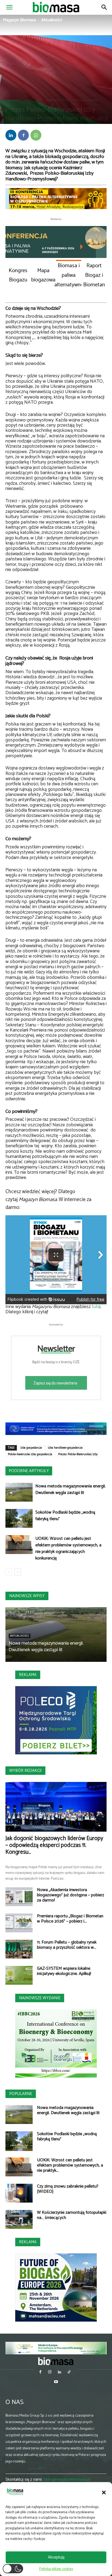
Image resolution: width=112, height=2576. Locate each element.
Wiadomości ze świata (86, 100)
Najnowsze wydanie (40, 1998)
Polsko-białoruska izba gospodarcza (30, 1454)
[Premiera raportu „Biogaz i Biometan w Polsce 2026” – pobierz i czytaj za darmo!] (19, 1923)
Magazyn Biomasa (19, 20)
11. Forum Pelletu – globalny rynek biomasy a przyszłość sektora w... (67, 1945)
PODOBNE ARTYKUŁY (29, 1471)
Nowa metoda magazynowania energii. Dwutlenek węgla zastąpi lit (71, 1489)
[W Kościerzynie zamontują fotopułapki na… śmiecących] (19, 2219)
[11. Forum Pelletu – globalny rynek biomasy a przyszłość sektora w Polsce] (19, 1949)
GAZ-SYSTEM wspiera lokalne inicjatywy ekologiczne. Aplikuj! (64, 1971)
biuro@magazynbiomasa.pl (67, 2480)
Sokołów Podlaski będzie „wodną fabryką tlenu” (65, 1516)
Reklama (28, 1675)
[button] (104, 2492)
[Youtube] (56, 2382)
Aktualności (52, 20)
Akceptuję (56, 2557)
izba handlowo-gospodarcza (65, 1448)
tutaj (96, 1307)
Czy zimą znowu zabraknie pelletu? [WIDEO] (68, 2189)
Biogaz (28, 100)
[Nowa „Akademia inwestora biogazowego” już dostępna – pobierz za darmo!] (19, 1897)
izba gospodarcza (31, 1448)
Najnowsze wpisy (27, 1596)
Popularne (21, 2094)
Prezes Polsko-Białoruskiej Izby (78, 1454)
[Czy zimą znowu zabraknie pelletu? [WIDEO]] (19, 2193)
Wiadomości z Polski (57, 100)
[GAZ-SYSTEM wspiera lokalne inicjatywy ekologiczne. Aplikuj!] (19, 1975)
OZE (39, 100)
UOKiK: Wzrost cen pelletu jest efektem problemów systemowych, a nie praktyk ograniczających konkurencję (68, 1548)
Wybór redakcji (25, 1771)
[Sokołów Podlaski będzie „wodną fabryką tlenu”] (19, 1518)
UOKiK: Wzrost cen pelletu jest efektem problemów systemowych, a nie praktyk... (70, 2165)
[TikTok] (69, 2373)
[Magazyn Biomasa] (56, 2361)
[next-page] (18, 1572)
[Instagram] (50, 2373)
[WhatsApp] (36, 135)
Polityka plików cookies (56, 2569)
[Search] (104, 7)
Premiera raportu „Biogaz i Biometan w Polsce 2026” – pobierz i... (70, 1919)
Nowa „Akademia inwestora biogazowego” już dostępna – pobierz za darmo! (71, 1895)
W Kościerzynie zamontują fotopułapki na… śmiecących (72, 2215)
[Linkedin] (11, 135)
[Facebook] (23, 135)
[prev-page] (9, 1572)
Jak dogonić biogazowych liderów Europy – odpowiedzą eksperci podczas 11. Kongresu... (54, 1845)
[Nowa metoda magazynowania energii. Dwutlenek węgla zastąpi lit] (19, 1492)
